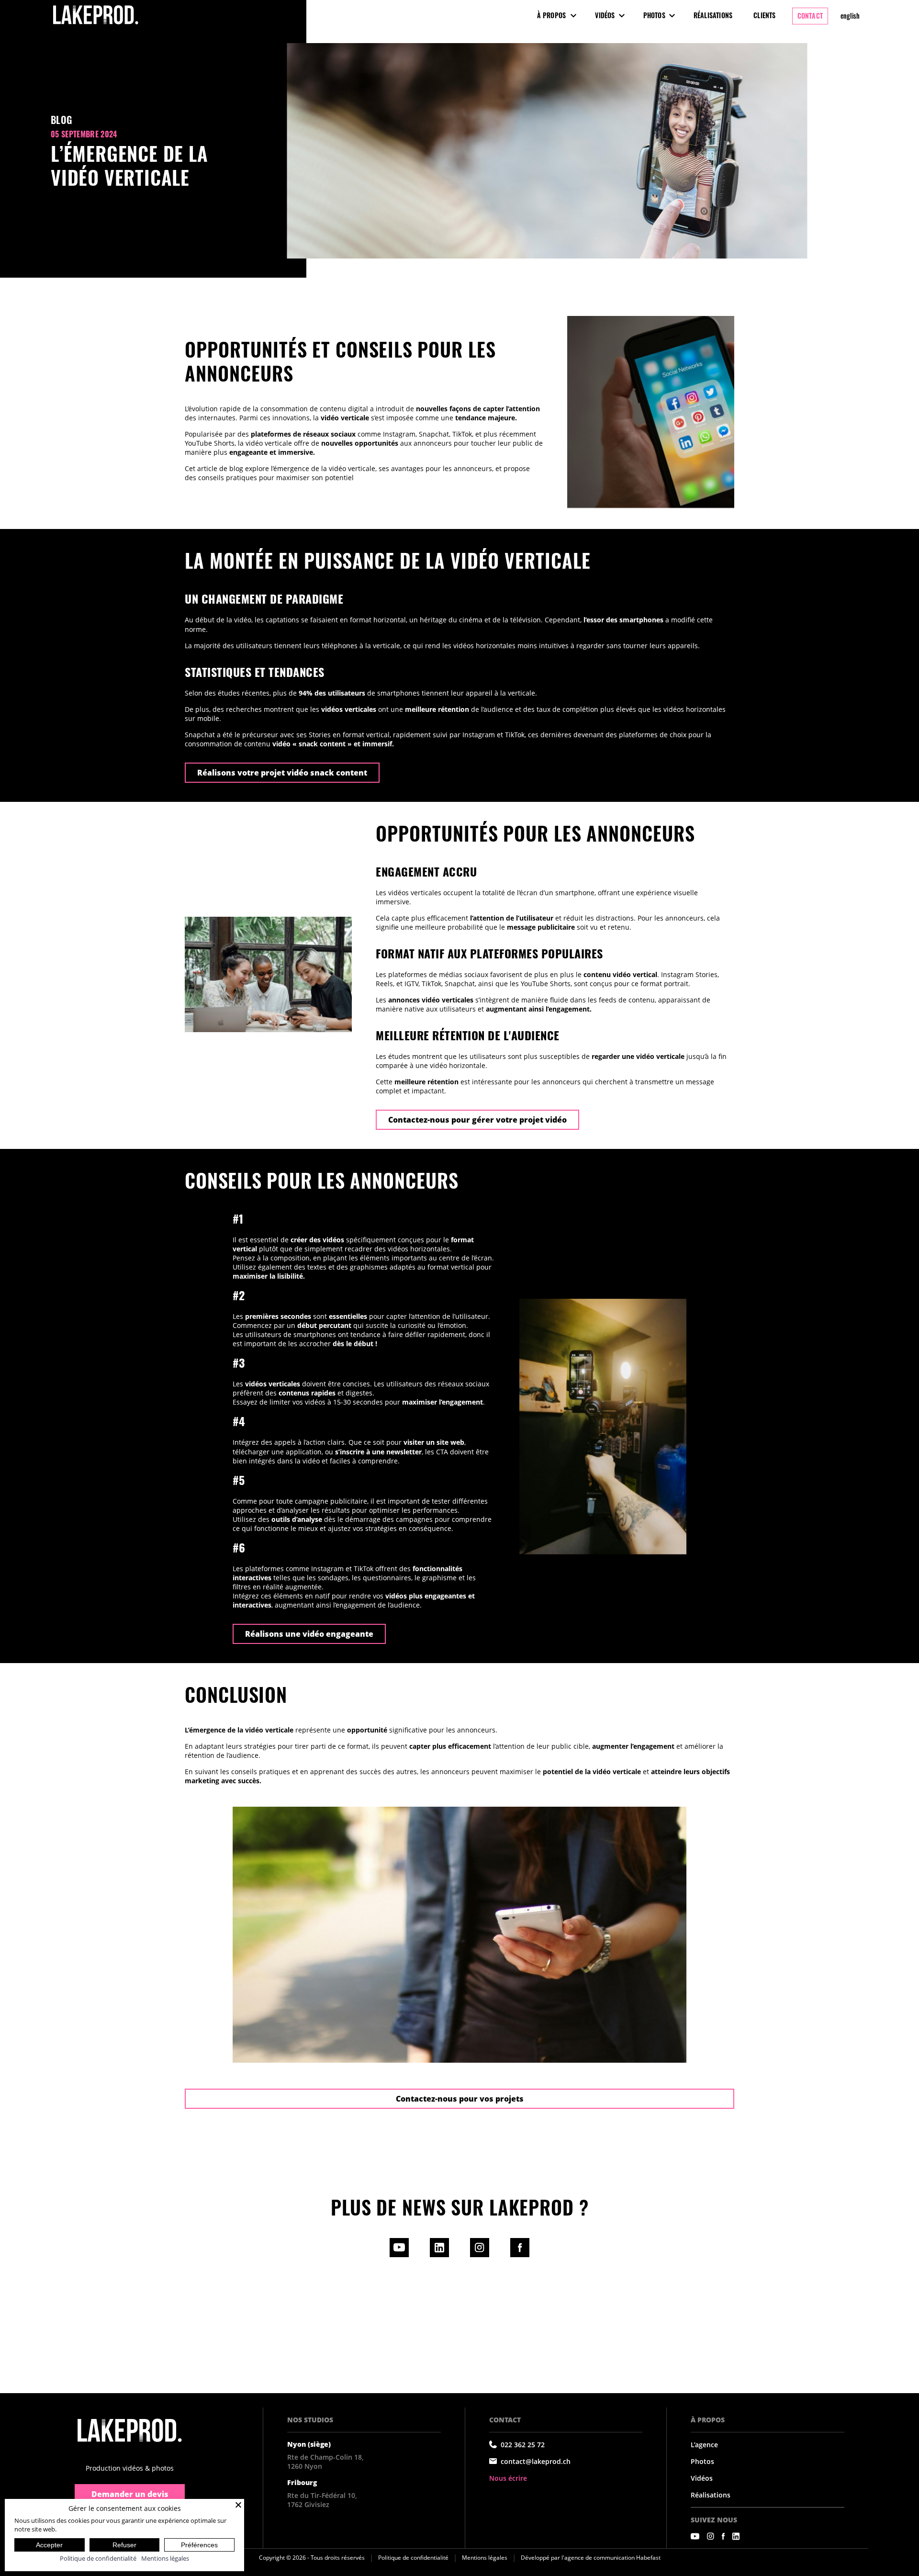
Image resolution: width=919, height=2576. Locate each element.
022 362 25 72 (523, 2445)
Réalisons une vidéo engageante (309, 1634)
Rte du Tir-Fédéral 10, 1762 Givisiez (322, 2500)
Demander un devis (130, 2494)
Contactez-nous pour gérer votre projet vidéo (477, 1120)
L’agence (704, 2445)
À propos (552, 15)
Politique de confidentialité (413, 2558)
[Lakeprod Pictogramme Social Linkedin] (736, 2536)
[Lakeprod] (96, 25)
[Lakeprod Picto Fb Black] (520, 2255)
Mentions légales (485, 2558)
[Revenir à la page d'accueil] (130, 2430)
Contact (810, 16)
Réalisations (713, 15)
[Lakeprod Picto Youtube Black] (399, 2255)
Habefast (648, 2558)
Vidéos (605, 15)
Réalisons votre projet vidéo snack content (282, 773)
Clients (764, 15)
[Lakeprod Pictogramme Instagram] (480, 2255)
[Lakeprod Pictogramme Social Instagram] (711, 2536)
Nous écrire (508, 2478)
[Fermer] (238, 2505)
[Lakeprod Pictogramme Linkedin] (439, 2255)
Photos (654, 15)
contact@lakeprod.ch (536, 2461)
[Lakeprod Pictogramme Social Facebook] (723, 2536)
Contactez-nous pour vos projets (460, 2099)
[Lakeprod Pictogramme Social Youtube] (695, 2536)
